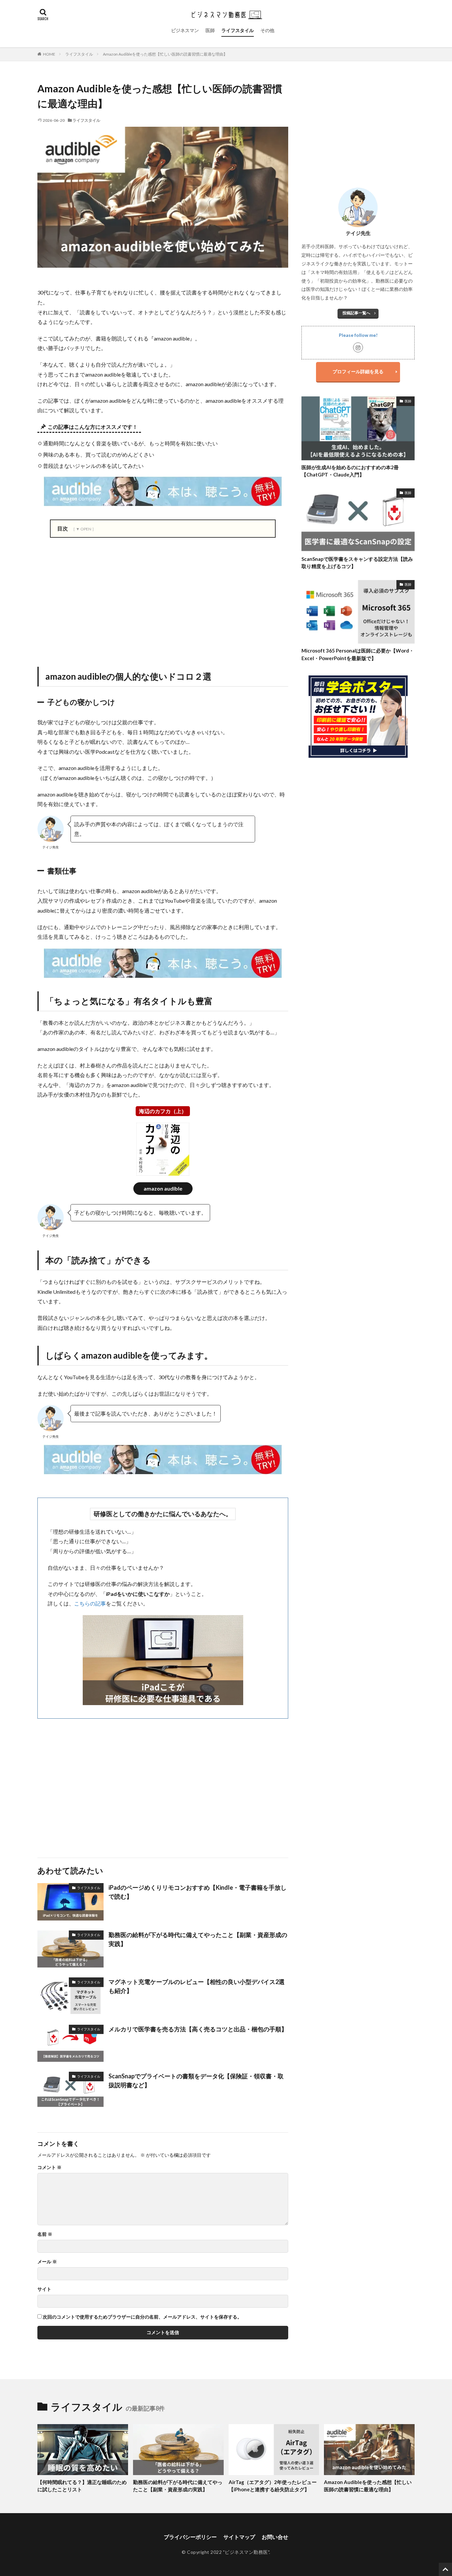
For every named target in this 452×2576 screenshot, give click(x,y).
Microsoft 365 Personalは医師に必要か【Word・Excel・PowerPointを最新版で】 (358, 654)
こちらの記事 (90, 1603)
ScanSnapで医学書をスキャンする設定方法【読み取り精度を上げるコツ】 (357, 563)
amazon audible (163, 1188)
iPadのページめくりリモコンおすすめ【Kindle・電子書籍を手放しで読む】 (198, 1892)
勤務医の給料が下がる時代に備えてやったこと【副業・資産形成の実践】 (198, 1939)
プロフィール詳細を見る (358, 371)
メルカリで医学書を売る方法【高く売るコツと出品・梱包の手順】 (198, 2029)
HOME (49, 54)
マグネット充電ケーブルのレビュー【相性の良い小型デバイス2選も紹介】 (197, 1986)
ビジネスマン (185, 30)
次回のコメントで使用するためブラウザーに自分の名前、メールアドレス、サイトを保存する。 (142, 2317)
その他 (267, 30)
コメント (49, 2167)
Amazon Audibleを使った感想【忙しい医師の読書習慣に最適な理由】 (165, 54)
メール (47, 2262)
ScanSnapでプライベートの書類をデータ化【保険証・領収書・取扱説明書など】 (196, 2080)
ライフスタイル (238, 30)
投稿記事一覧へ (356, 313)
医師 (210, 30)
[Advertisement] (163, 601)
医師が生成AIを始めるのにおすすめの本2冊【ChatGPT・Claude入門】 (350, 471)
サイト (44, 2289)
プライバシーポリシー (190, 2537)
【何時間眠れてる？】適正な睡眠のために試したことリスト (82, 2486)
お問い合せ (275, 2537)
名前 (45, 2234)
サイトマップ (239, 2537)
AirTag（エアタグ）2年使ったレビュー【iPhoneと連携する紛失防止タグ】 (273, 2486)
